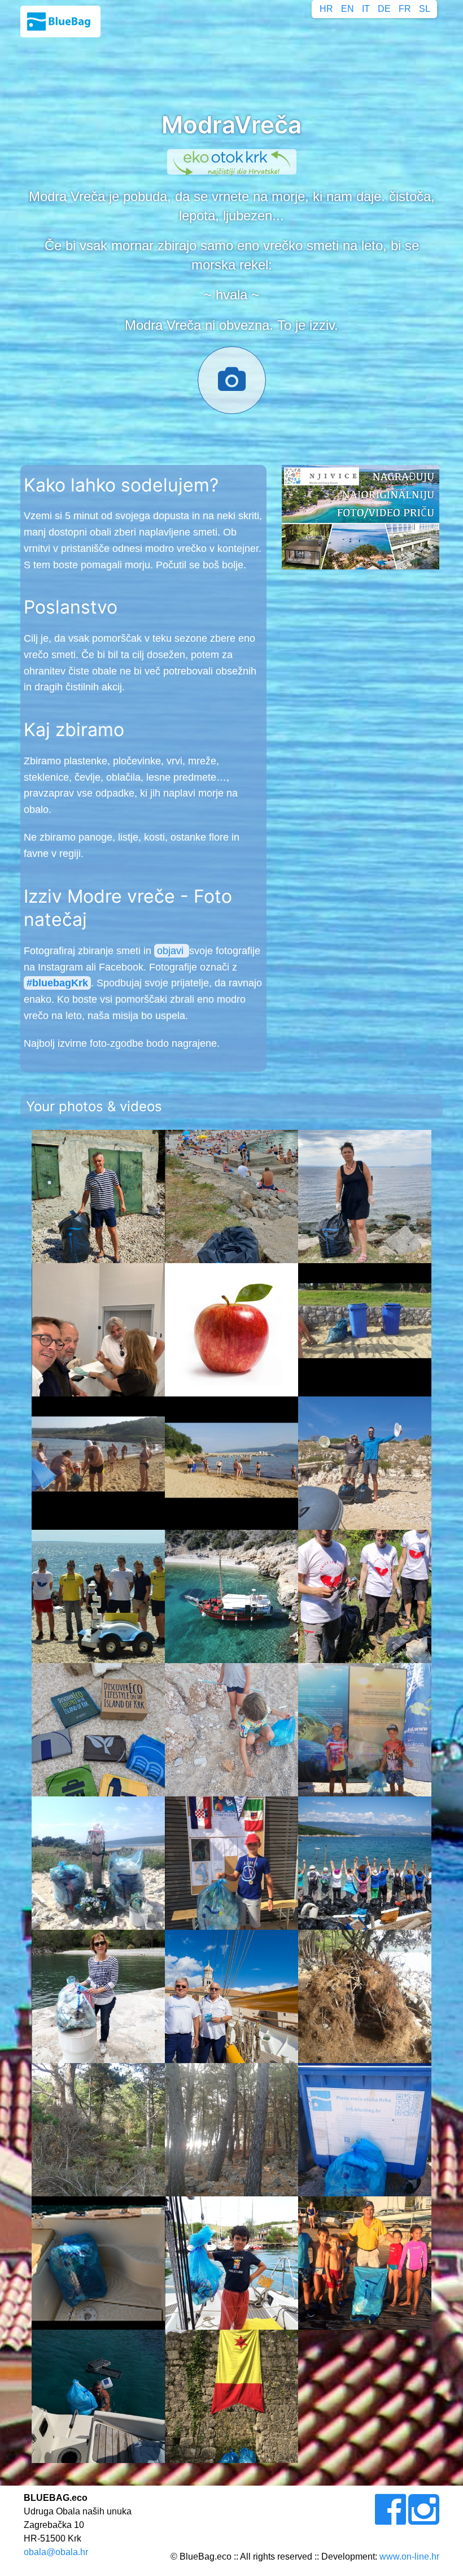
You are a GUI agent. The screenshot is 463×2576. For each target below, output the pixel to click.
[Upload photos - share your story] (232, 386)
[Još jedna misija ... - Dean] (98, 2263)
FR (405, 9)
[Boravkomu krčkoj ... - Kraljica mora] (231, 1996)
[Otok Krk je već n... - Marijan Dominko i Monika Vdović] (98, 2130)
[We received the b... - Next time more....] (231, 2263)
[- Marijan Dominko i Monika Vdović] (365, 1996)
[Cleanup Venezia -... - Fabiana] (365, 1596)
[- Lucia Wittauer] (231, 1730)
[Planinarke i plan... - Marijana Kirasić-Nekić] (365, 1863)
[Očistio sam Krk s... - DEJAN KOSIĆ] (98, 1596)
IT (366, 9)
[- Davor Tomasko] (231, 1463)
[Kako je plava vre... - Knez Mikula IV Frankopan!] (231, 2396)
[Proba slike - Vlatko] (231, 1330)
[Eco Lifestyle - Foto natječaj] (361, 517)
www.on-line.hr (409, 2557)
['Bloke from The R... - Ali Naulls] (98, 1730)
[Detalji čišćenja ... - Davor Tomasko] (365, 1330)
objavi (172, 951)
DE (384, 9)
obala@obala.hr (56, 2552)
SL (425, 9)
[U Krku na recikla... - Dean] (365, 2130)
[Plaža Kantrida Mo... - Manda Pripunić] (231, 1196)
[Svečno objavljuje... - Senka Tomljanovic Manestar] (98, 1996)
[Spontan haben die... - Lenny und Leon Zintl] (365, 1730)
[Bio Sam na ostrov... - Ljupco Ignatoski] (98, 1196)
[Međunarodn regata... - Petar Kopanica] (231, 1863)
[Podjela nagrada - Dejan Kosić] (98, 1330)
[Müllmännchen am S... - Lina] (98, 1863)
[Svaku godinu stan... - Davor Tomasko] (98, 1463)
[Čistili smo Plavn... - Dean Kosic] (231, 1596)
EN (348, 9)
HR (326, 9)
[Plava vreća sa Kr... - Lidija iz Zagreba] (98, 2396)
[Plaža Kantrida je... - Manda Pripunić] (365, 1196)
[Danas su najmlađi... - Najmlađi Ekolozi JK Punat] (365, 2263)
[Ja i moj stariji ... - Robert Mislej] (365, 1463)
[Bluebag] (60, 21)
